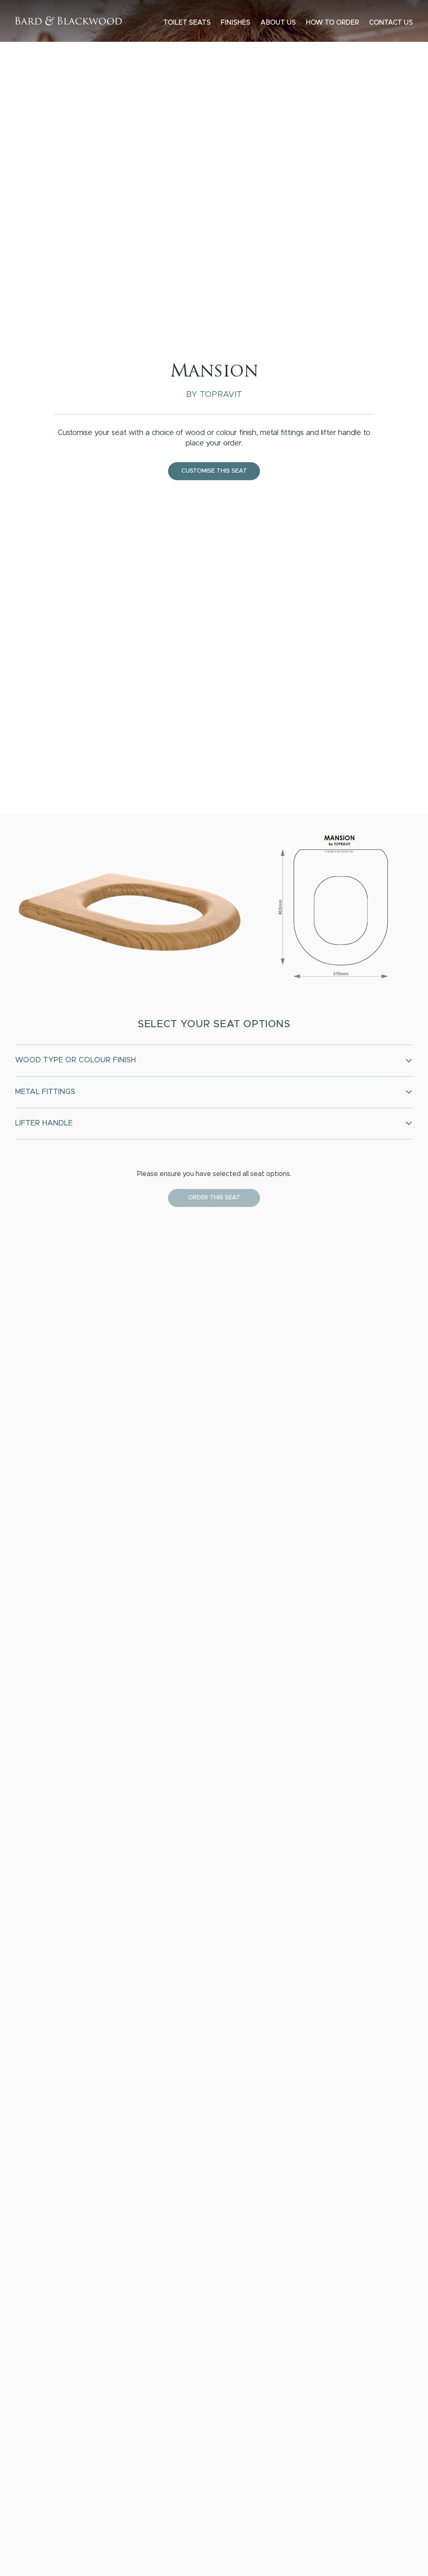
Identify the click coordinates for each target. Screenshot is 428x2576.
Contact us (391, 23)
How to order (332, 23)
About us (278, 23)
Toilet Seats (187, 23)
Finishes (236, 23)
